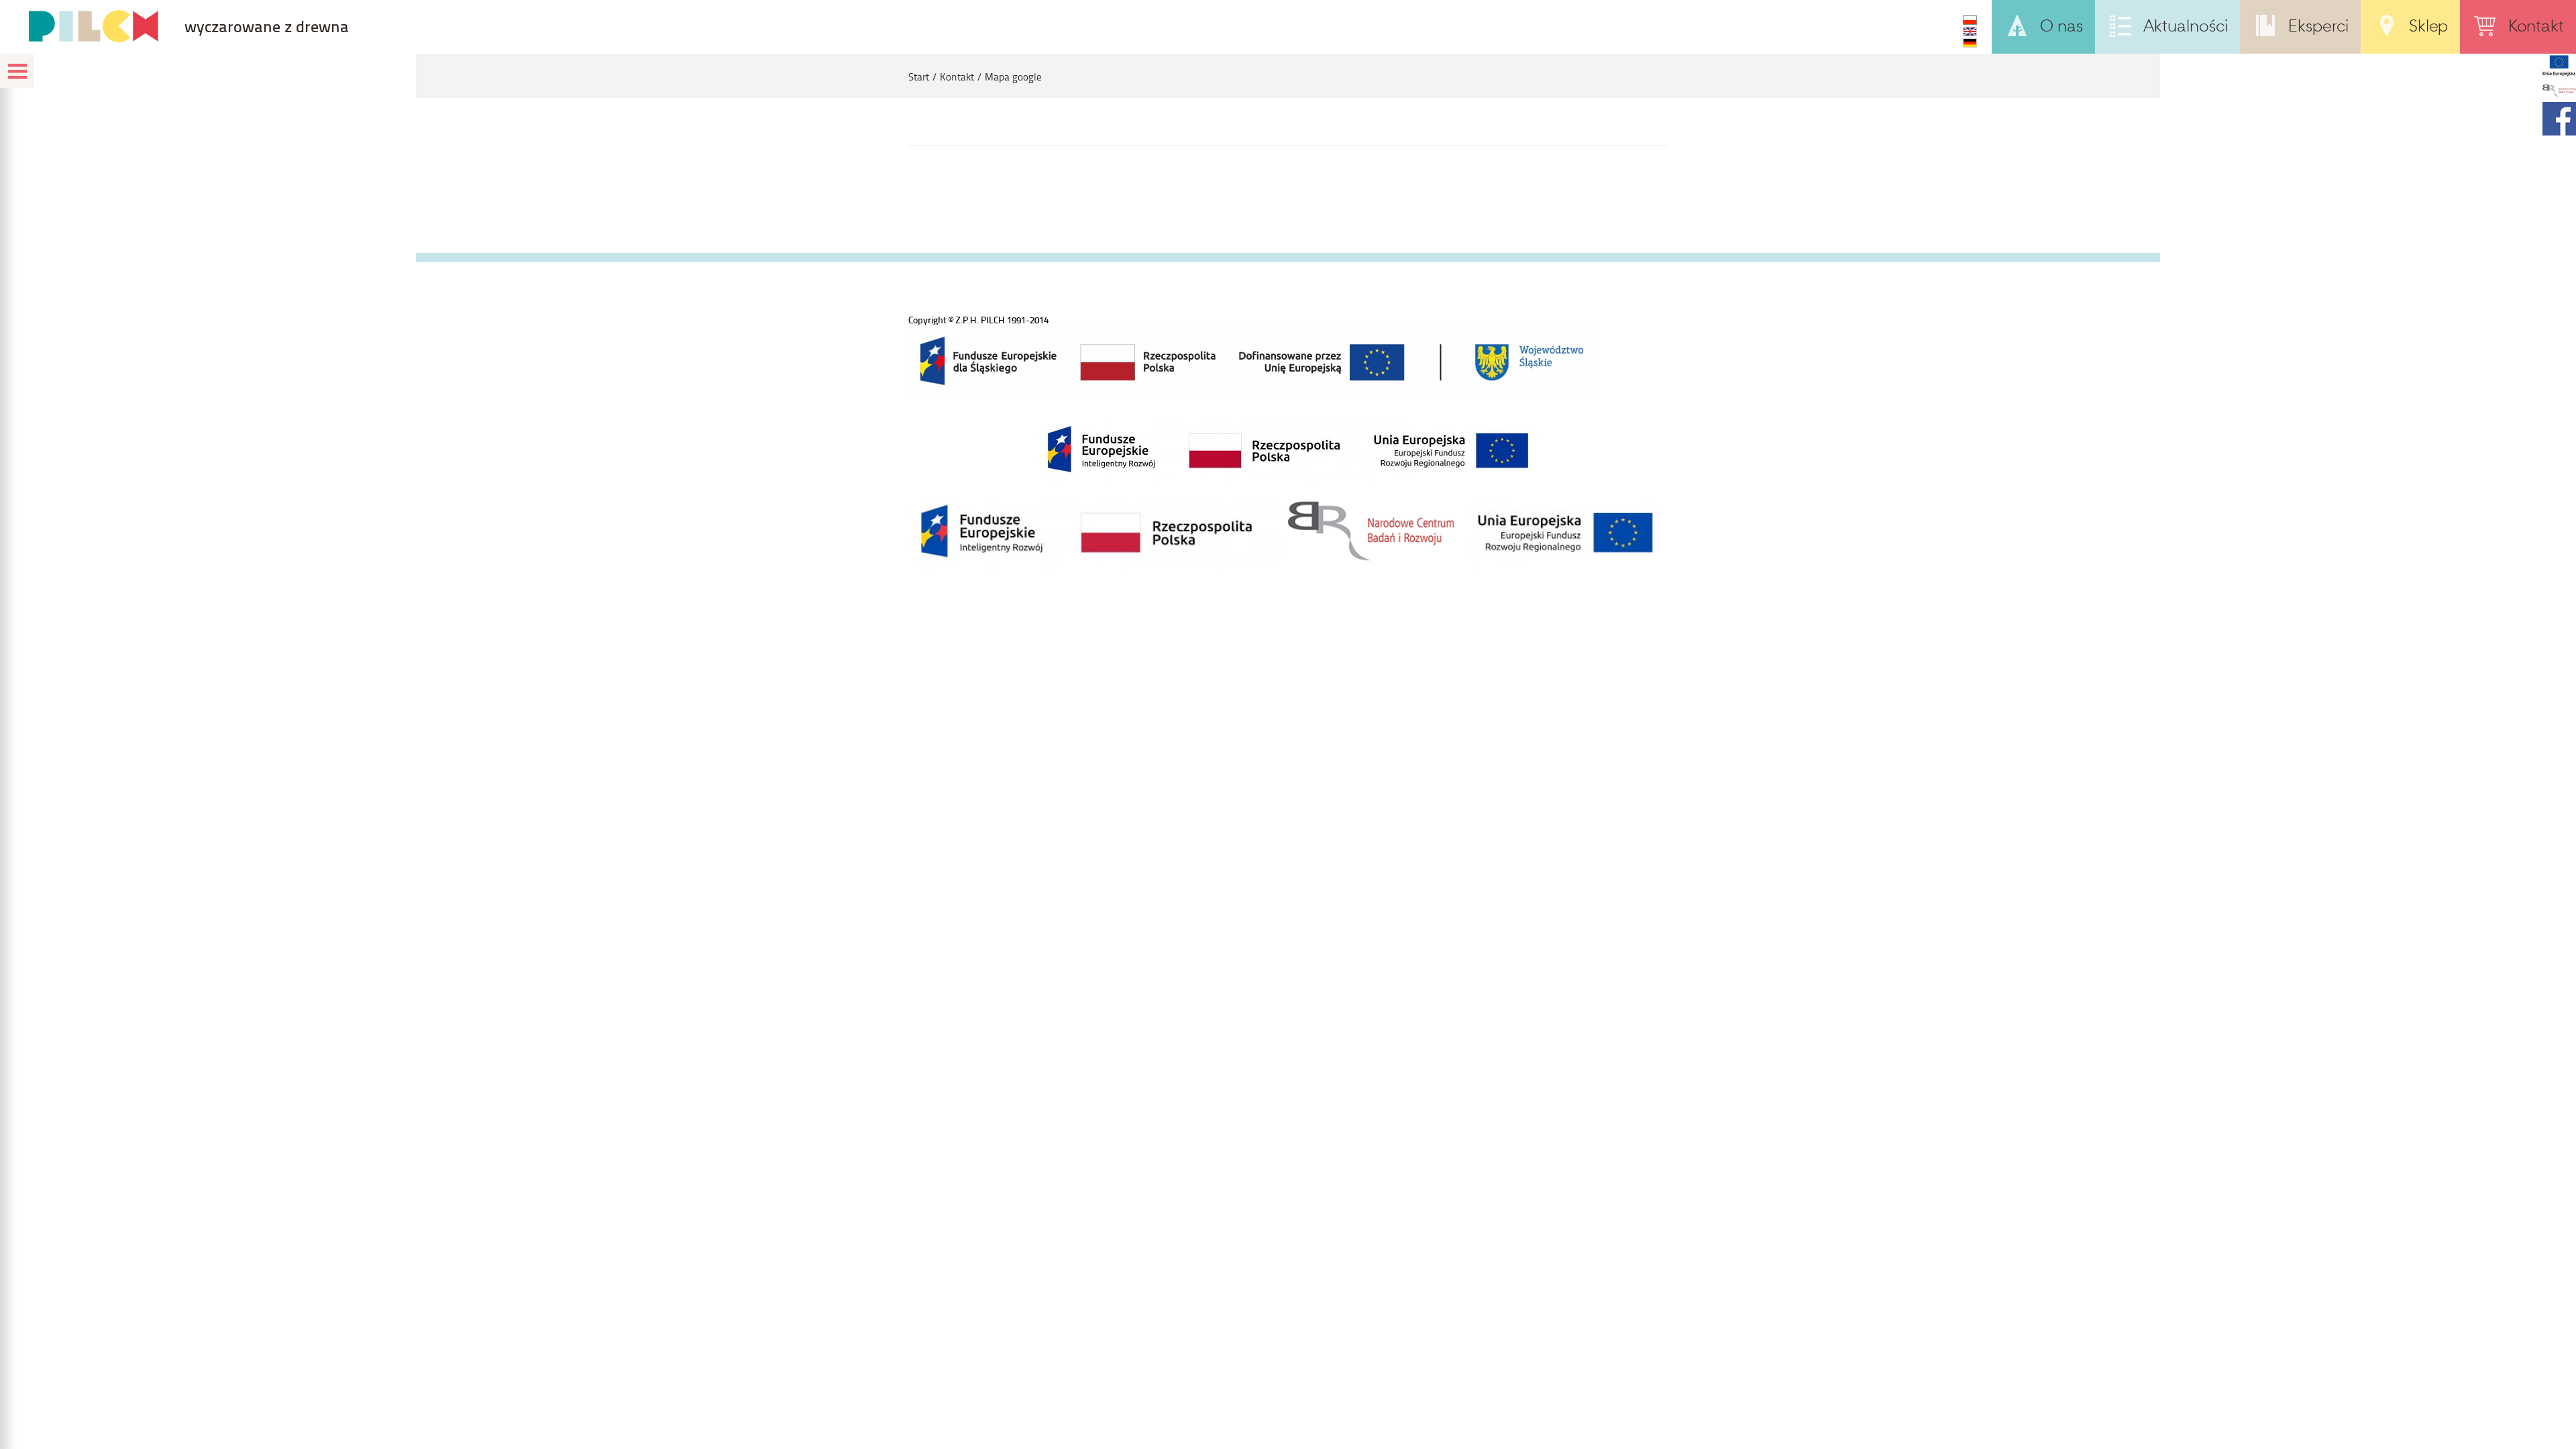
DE (1970, 43)
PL (1970, 20)
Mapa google (1013, 77)
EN (1970, 32)
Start (919, 77)
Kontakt (957, 77)
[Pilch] (93, 26)
